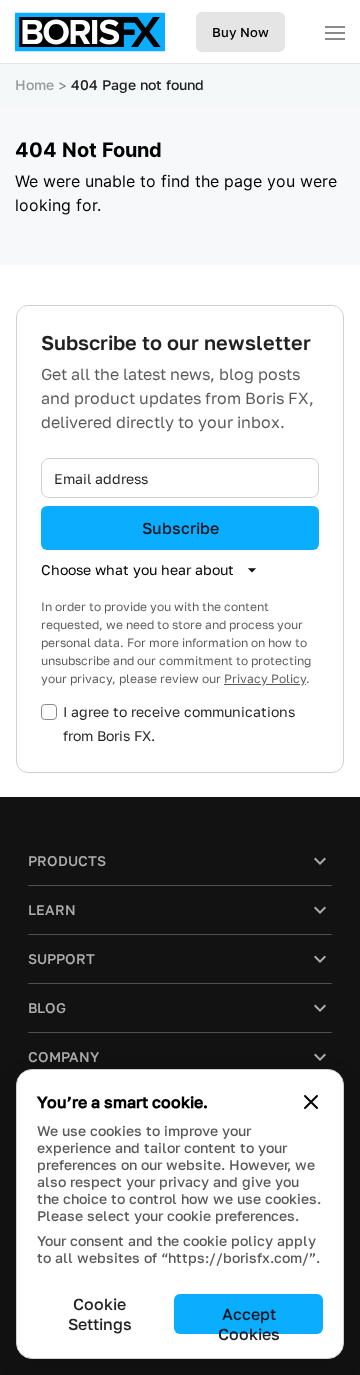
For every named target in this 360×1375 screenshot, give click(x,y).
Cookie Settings (100, 1314)
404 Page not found (137, 84)
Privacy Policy (265, 678)
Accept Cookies (249, 1319)
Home (34, 84)
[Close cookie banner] (311, 1102)
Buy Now (240, 32)
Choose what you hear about (137, 569)
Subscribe (180, 528)
